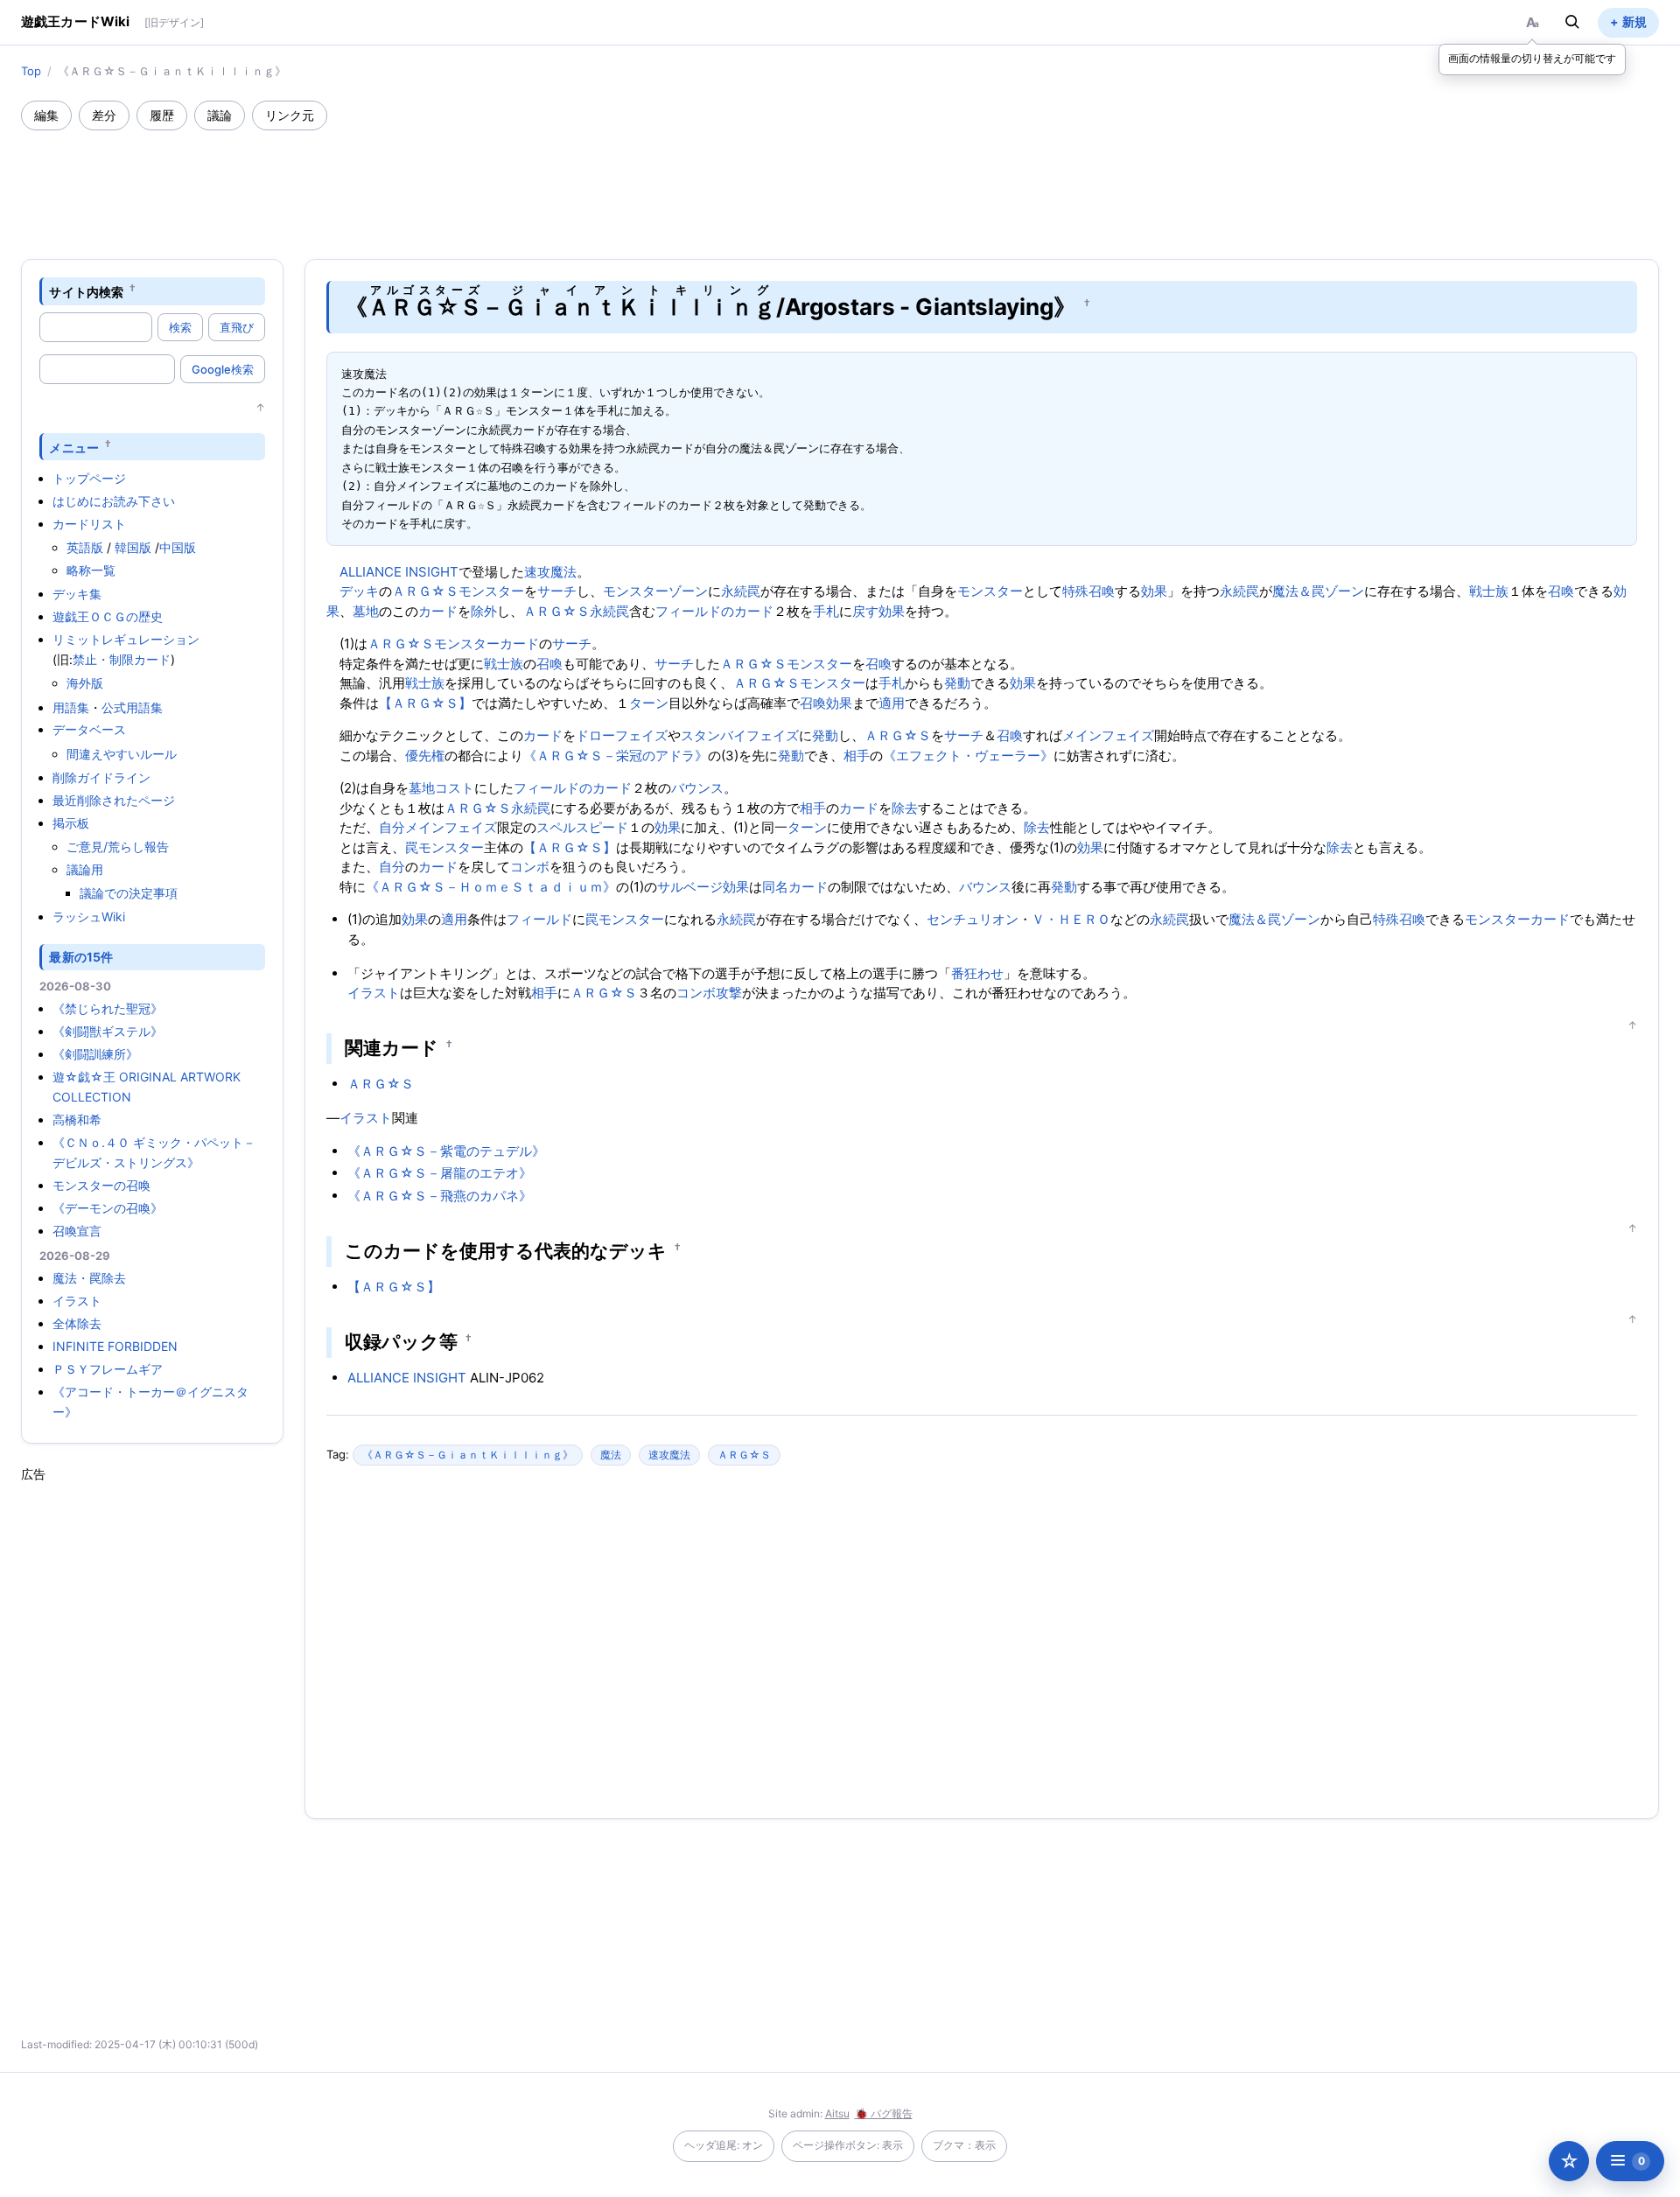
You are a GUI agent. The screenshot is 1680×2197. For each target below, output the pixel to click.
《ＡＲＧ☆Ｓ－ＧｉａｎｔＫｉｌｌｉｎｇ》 (468, 1455)
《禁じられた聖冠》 (108, 1008)
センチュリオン (973, 919)
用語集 (71, 707)
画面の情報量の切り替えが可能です (1532, 58)
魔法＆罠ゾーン (1318, 591)
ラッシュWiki (89, 917)
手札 (826, 611)
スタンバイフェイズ (740, 735)
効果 (1154, 591)
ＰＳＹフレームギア (108, 1369)
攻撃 (729, 993)
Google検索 (223, 369)
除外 (484, 611)
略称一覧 (91, 570)
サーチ (557, 591)
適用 (892, 703)
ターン (649, 703)
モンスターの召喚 (101, 1185)
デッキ (359, 591)
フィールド (539, 919)
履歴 (162, 115)
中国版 (178, 547)
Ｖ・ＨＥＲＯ (1071, 919)
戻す (865, 611)
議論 (220, 115)
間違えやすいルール (122, 754)
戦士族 (1489, 591)
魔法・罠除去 (89, 1278)
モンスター (491, 591)
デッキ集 (77, 594)
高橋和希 (77, 1119)
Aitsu (837, 2113)
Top (31, 71)
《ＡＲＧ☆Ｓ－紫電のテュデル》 (446, 1151)
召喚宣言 (77, 1231)
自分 (392, 827)
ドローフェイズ (622, 735)
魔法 (611, 1455)
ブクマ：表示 (964, 2145)
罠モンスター (444, 847)
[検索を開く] (1572, 22)
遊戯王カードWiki (76, 21)
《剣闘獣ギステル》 (108, 1031)
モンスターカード (486, 644)
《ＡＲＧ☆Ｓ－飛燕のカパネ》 (440, 1196)
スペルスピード (582, 827)
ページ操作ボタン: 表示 (848, 2145)
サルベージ (690, 887)
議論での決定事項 (129, 893)
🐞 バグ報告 (884, 2113)
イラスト (77, 1301)
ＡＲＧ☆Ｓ (425, 591)
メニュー (74, 447)
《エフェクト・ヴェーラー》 (968, 756)
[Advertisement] (840, 178)
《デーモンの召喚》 (108, 1208)
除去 (905, 808)
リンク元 (290, 115)
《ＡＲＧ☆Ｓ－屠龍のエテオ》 (440, 1173)
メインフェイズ (1108, 735)
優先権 (425, 756)
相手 (857, 756)
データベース (89, 729)
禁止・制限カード (122, 659)
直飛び (237, 327)
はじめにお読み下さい (114, 501)
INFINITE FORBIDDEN (115, 1346)
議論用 (85, 869)
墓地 (366, 611)
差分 (104, 115)
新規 (1634, 21)
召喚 (1561, 591)
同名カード (795, 887)
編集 (46, 115)
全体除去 (77, 1323)
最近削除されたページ (114, 800)
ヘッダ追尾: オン (724, 2145)
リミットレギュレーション (126, 639)
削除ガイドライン (101, 777)
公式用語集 (132, 707)
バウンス (697, 788)
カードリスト (89, 524)
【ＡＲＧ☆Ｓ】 (425, 703)
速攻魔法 (550, 572)
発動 (957, 683)
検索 (180, 327)
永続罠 (741, 591)
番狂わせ (977, 973)
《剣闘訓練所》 (95, 1054)
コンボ (530, 867)
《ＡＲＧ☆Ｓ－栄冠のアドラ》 (616, 756)
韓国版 (133, 547)
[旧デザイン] (174, 22)
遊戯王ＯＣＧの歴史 (108, 616)
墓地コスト (441, 788)
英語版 (85, 547)
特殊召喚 (1088, 591)
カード (438, 611)
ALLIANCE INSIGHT (399, 572)
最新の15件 (81, 957)
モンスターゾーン (655, 591)
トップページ (89, 478)
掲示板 (71, 823)
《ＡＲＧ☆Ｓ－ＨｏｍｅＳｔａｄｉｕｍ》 (491, 887)
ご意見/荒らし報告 (118, 847)
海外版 (85, 683)
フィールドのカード (714, 611)
